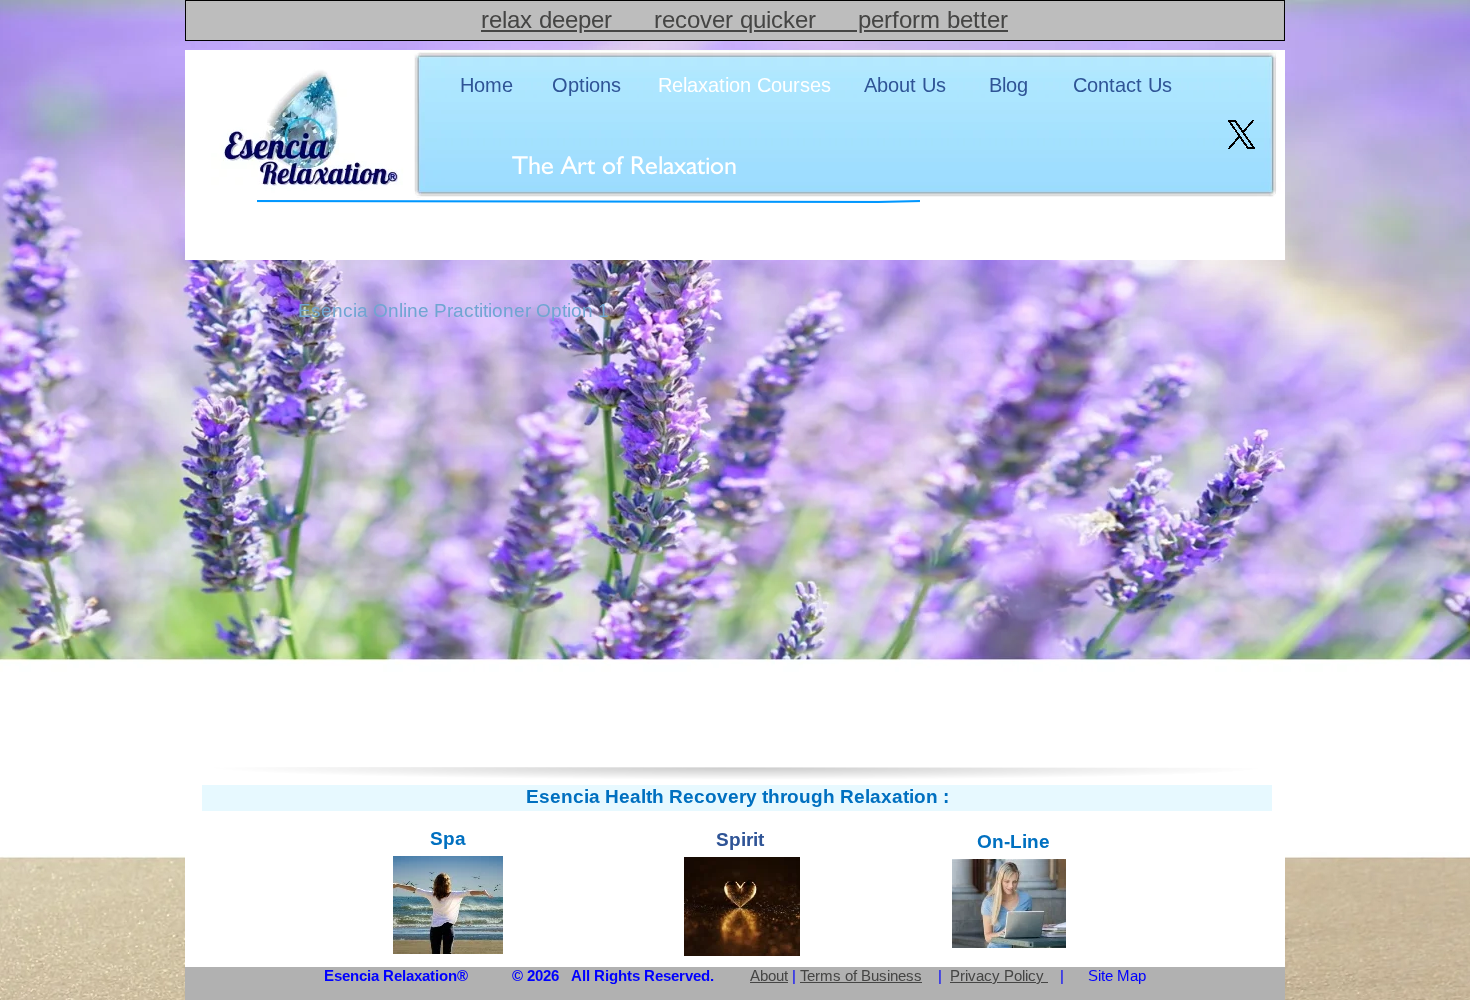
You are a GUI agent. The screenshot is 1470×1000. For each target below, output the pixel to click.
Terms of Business (861, 976)
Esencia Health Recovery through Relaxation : (737, 796)
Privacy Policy (999, 976)
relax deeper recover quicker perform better (744, 19)
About (769, 976)
